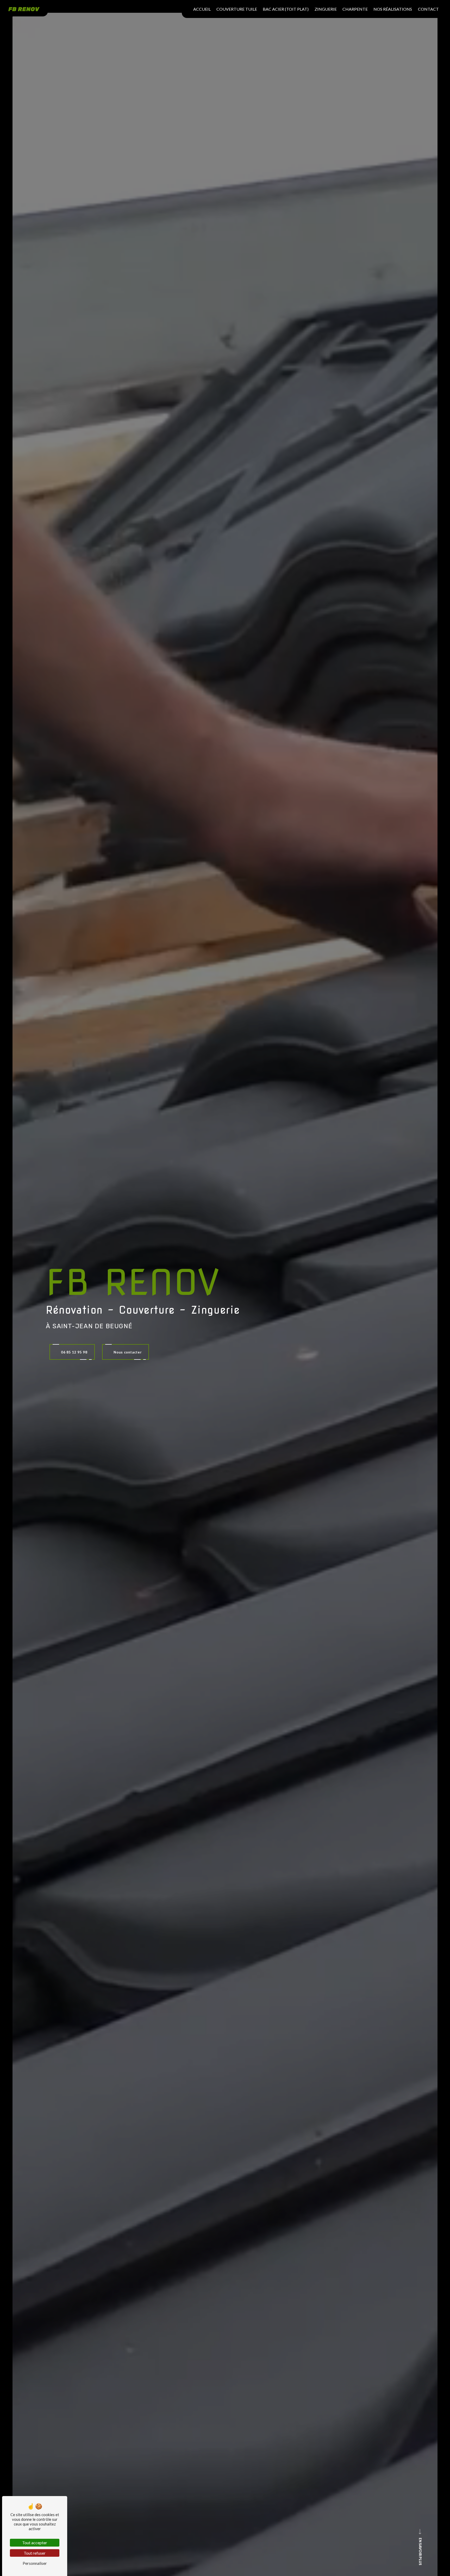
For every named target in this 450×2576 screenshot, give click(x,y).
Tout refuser (35, 2553)
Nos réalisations (393, 9)
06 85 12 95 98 (74, 1352)
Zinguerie (326, 9)
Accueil (202, 9)
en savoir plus (420, 2552)
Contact (428, 9)
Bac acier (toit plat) (286, 9)
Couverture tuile (237, 9)
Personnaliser (35, 2563)
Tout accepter (35, 2543)
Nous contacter (128, 1352)
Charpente (355, 9)
